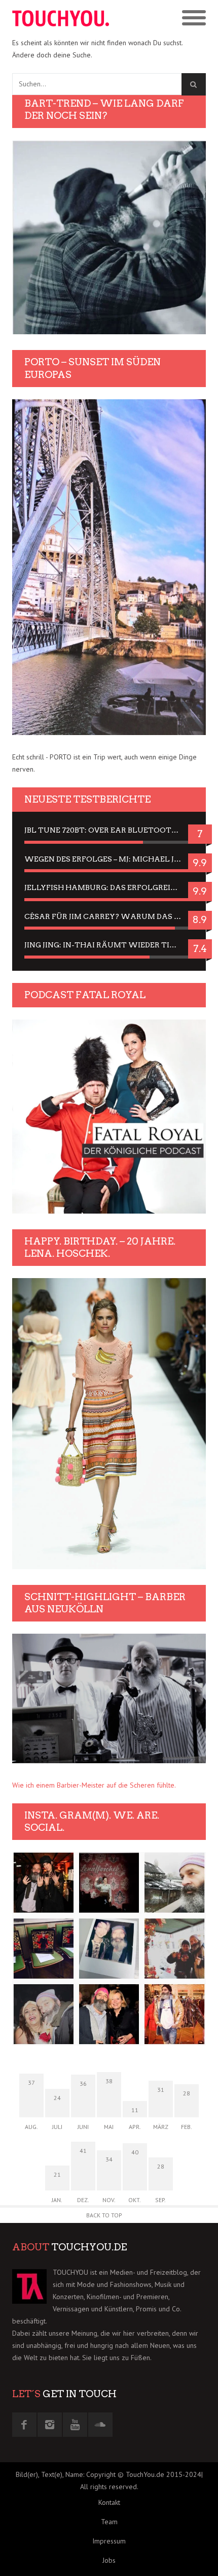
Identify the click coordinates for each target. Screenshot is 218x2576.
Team (109, 2522)
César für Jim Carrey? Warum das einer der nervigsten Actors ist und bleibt (109, 916)
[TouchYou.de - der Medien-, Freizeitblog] (61, 18)
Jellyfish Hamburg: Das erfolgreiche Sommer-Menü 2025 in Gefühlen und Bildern (109, 887)
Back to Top (104, 2215)
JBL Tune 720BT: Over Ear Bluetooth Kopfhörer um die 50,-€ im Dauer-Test (109, 830)
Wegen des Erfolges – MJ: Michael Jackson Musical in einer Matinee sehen (109, 859)
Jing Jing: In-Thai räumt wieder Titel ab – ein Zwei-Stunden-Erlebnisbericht (109, 945)
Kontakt (109, 2502)
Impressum (109, 2541)
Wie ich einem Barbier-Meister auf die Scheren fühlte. (94, 1785)
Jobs (109, 2560)
